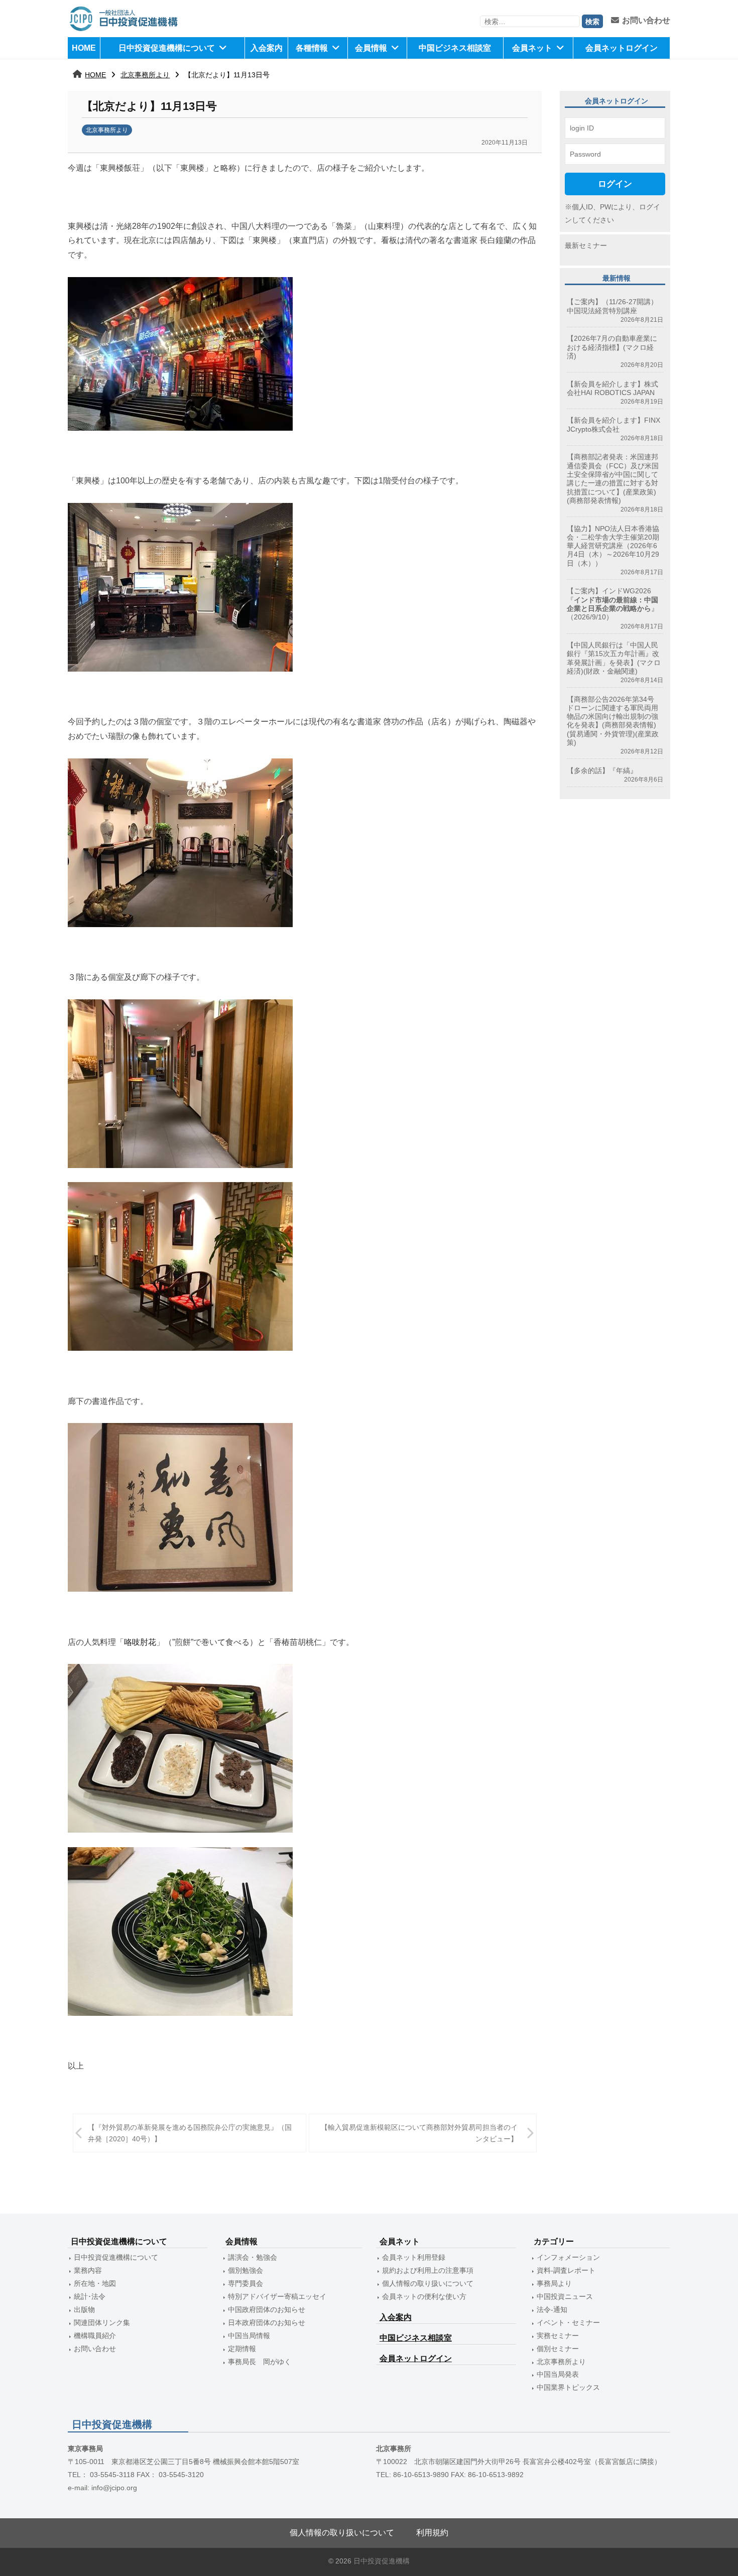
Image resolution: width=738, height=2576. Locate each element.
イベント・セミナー (568, 2323)
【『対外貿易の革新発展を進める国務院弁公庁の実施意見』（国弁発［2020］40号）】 (190, 2133)
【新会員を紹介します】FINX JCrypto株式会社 (613, 424)
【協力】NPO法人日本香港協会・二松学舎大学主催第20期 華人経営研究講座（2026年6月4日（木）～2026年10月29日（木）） (613, 546)
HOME (84, 48)
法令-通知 (552, 2309)
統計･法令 (90, 2296)
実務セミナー (558, 2336)
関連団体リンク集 (102, 2323)
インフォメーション (568, 2257)
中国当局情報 (249, 2336)
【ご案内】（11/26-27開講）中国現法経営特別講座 (612, 306)
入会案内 (267, 48)
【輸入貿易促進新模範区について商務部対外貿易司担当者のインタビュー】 (419, 2133)
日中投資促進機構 (382, 2561)
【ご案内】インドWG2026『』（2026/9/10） (612, 604)
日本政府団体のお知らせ (267, 2323)
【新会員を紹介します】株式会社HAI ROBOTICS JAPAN (612, 388)
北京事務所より (145, 75)
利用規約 (432, 2533)
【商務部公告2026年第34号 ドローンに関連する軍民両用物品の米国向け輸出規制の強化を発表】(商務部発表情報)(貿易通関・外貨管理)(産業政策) (614, 721)
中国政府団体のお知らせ (267, 2309)
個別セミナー (558, 2349)
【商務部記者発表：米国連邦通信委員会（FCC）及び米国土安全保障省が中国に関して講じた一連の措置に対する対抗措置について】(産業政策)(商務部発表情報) (613, 478)
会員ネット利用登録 (414, 2257)
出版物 (84, 2309)
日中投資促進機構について (167, 48)
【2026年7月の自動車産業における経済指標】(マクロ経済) (612, 347)
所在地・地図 (95, 2283)
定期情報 (242, 2349)
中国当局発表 (558, 2374)
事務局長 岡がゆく (260, 2362)
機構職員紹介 (95, 2336)
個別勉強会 (245, 2270)
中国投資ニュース (565, 2296)
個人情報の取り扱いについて (428, 2283)
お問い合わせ (646, 20)
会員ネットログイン (622, 48)
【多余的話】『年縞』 (602, 770)
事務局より (554, 2283)
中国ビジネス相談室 (455, 48)
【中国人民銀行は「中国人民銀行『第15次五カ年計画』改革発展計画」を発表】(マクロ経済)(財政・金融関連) (614, 658)
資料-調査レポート (566, 2270)
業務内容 (88, 2270)
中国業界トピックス (568, 2387)
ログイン (615, 184)
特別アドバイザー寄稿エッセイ (277, 2296)
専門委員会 (245, 2283)
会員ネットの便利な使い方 (424, 2296)
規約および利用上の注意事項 (428, 2270)
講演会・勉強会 (253, 2257)
